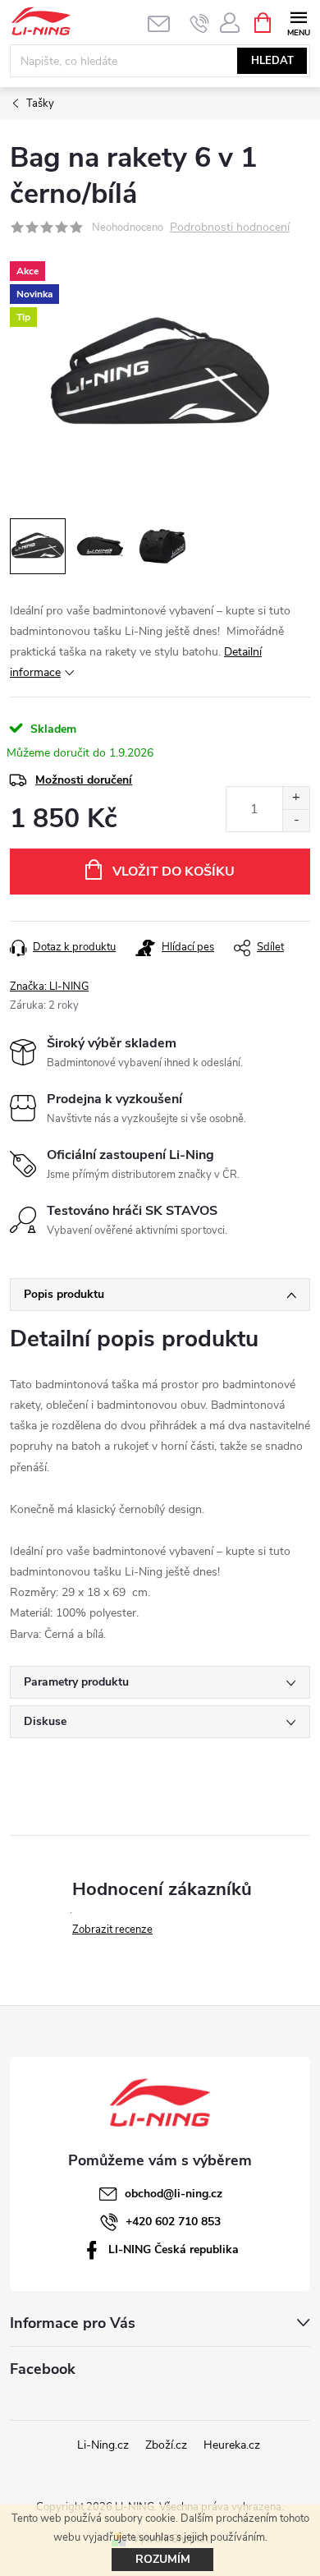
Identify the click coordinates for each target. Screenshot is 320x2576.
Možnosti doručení (84, 780)
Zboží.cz (166, 2445)
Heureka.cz (232, 2445)
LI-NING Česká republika (174, 2249)
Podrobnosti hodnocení (230, 228)
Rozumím (163, 2559)
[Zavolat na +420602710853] (200, 23)
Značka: (49, 987)
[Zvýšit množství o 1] (296, 798)
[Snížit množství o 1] (296, 820)
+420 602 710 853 (173, 2222)
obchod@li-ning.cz (174, 2194)
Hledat (272, 61)
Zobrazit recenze (112, 1930)
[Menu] (298, 22)
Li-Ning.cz (103, 2445)
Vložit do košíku (174, 872)
